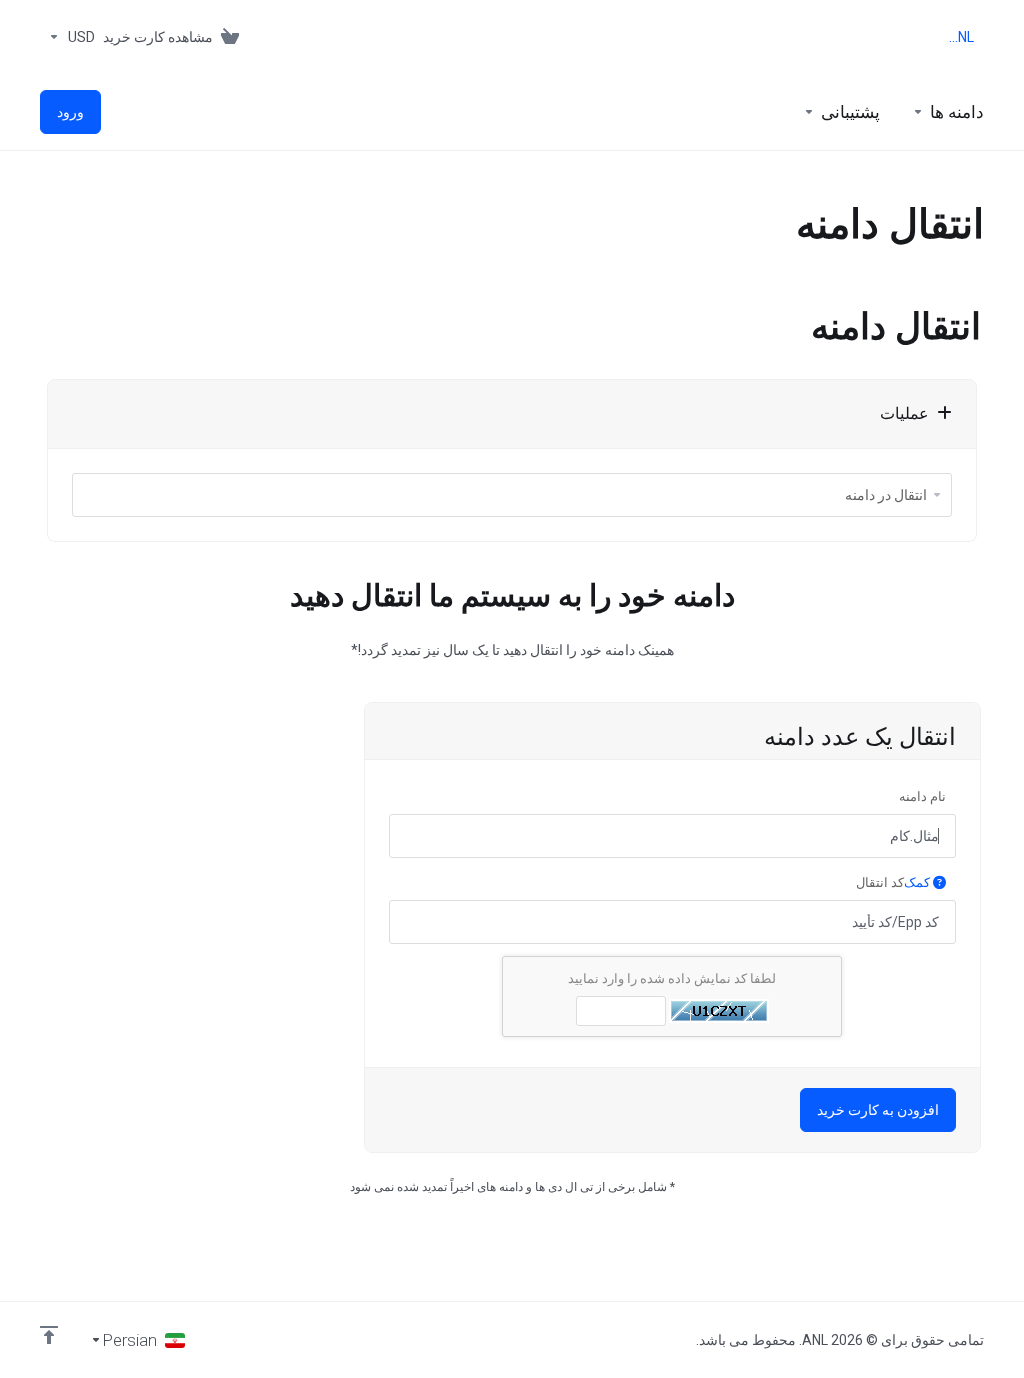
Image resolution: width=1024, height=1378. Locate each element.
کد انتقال (894, 882)
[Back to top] (49, 1335)
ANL (961, 37)
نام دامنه (922, 796)
